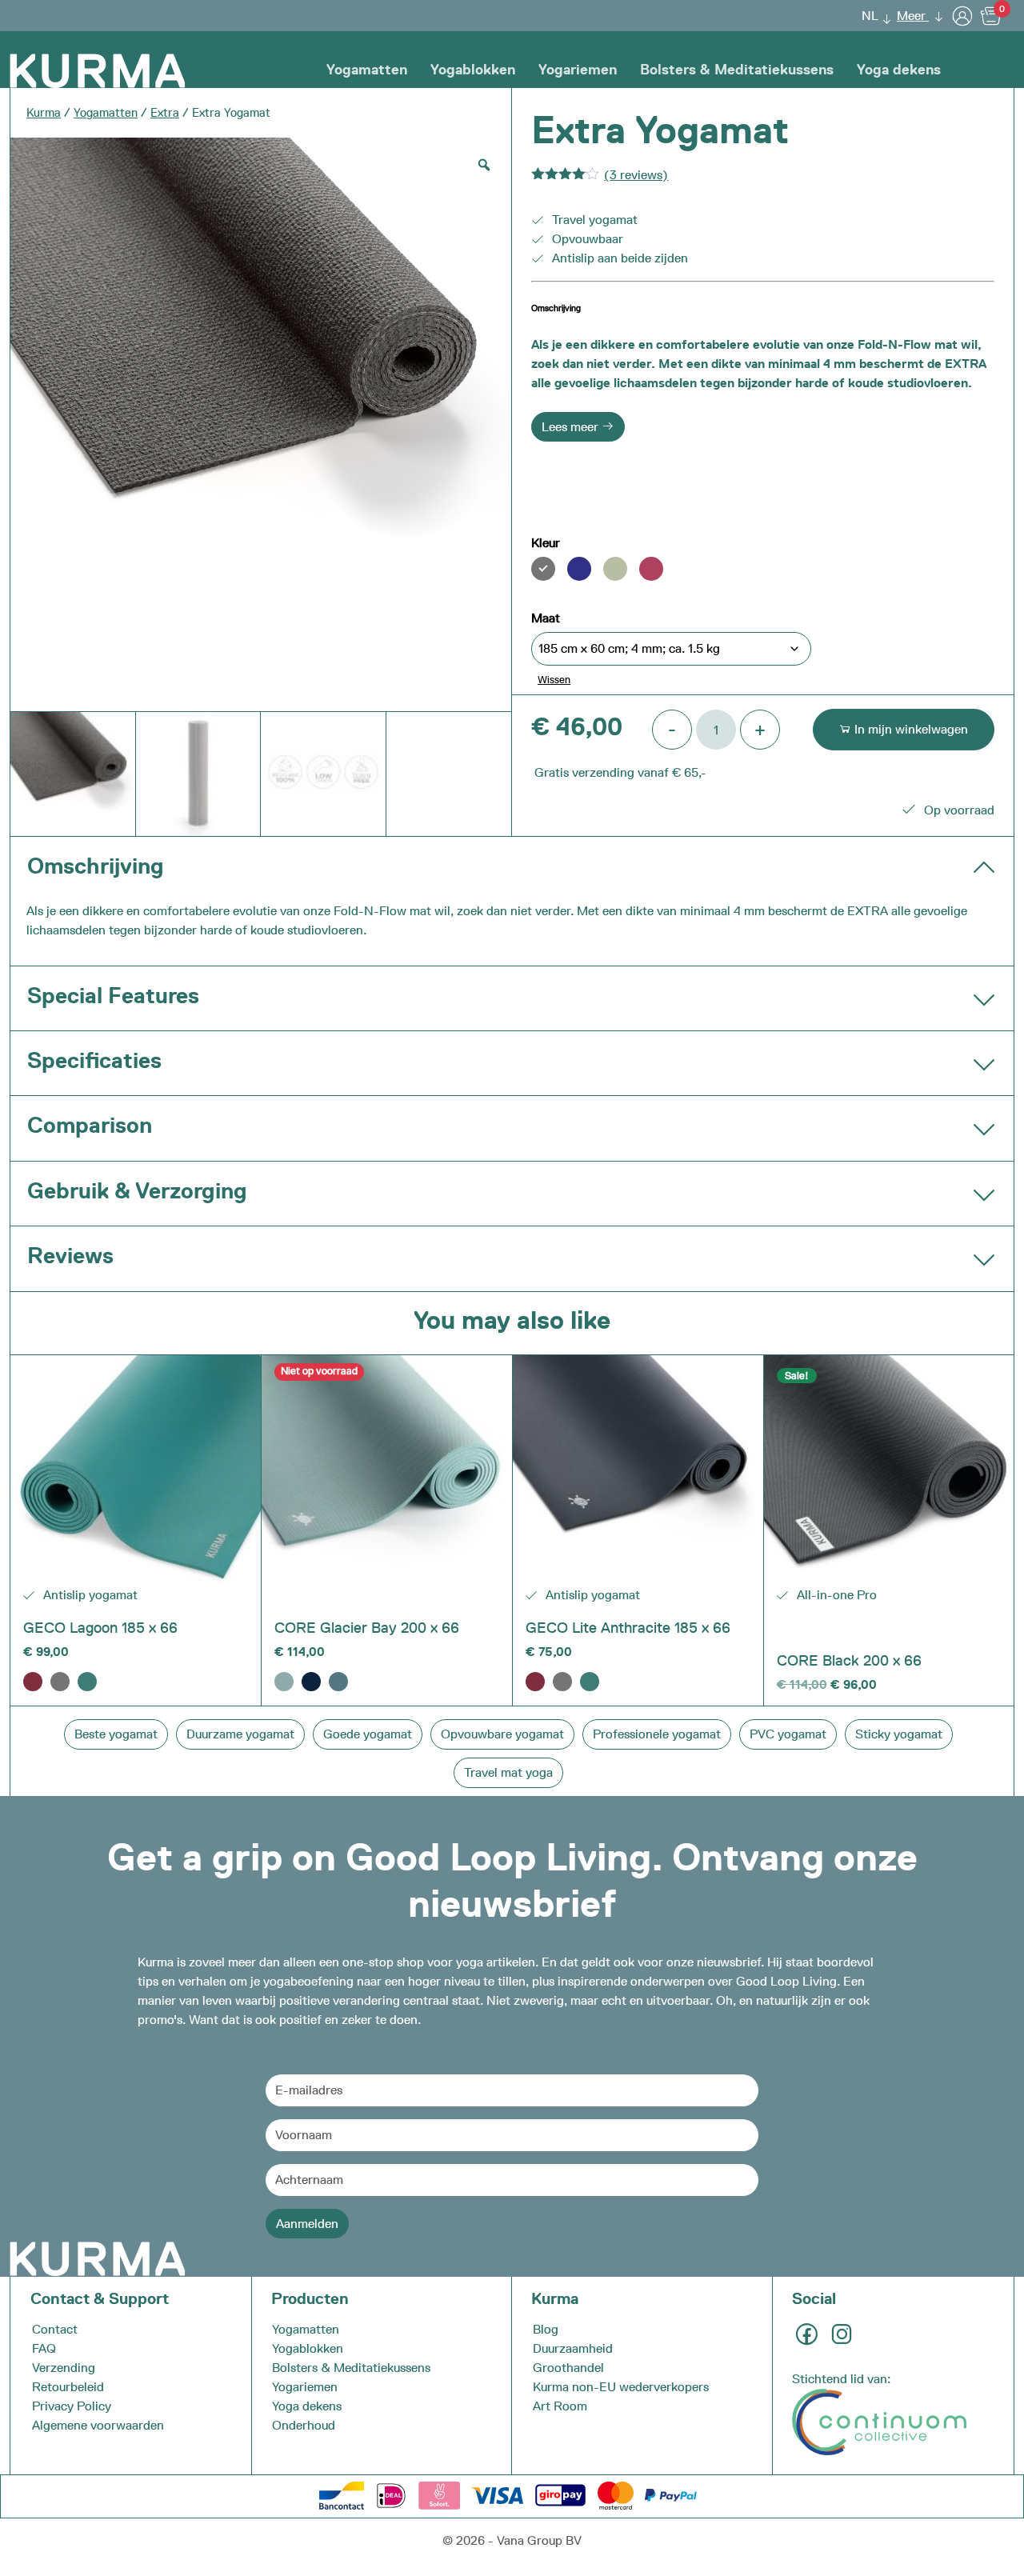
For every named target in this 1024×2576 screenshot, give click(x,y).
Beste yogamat (116, 1734)
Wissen (554, 679)
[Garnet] (33, 1682)
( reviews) (636, 175)
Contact (55, 2329)
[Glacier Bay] (284, 1682)
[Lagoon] (87, 1682)
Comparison (90, 1125)
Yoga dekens (899, 70)
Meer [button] (913, 16)
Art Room (560, 2406)
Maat (546, 618)
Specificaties (94, 1060)
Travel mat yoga (508, 1772)
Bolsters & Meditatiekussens (737, 70)
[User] (962, 16)
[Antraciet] (60, 1682)
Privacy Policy (72, 2406)
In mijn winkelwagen (910, 729)
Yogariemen (578, 70)
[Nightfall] (311, 1682)
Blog (546, 2329)
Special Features (113, 995)
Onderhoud (304, 2425)
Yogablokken (473, 70)
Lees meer (572, 427)
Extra (165, 113)
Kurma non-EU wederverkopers (621, 2387)
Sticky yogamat (899, 1734)
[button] (872, 16)
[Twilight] (338, 1682)
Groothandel (568, 2368)
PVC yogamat (788, 1734)
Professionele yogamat (657, 1734)
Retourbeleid (68, 2387)
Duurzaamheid (573, 2348)
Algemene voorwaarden (98, 2425)
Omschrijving (96, 866)
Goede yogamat (368, 1734)
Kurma (44, 113)
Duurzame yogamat (240, 1734)
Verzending (64, 2368)
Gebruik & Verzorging (137, 1190)
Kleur (546, 543)
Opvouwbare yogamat (502, 1734)
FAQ (44, 2348)
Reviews (70, 1255)
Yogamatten (367, 70)
